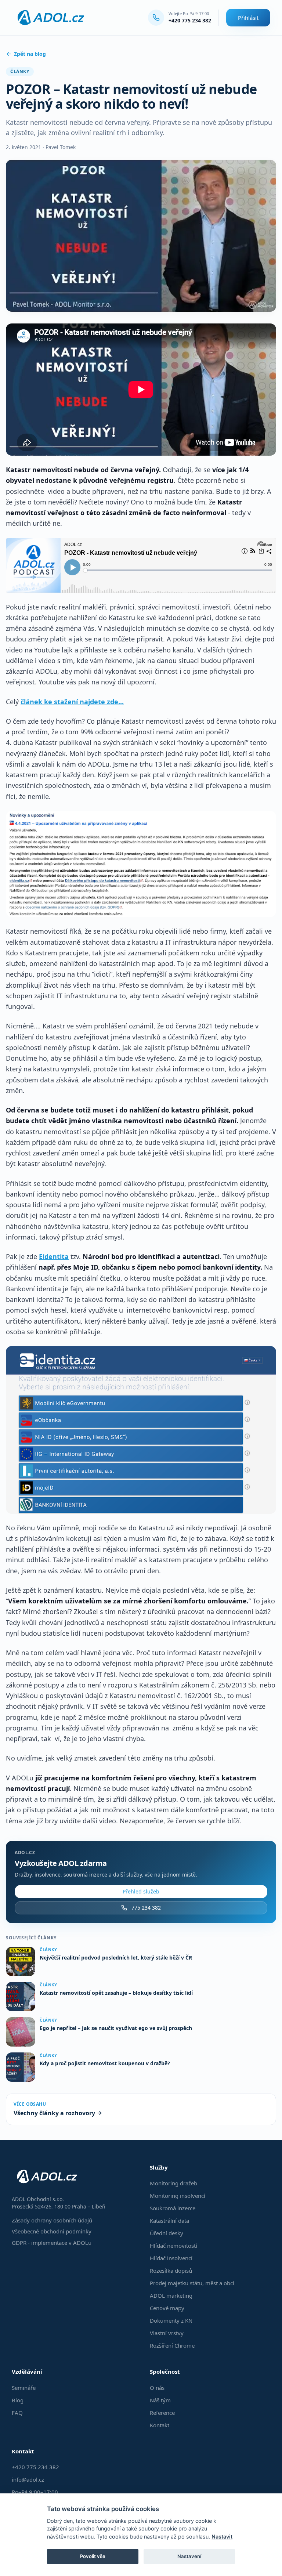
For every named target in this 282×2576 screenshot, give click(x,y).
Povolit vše (93, 2556)
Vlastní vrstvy (167, 2333)
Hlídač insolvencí (171, 2258)
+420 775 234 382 (190, 20)
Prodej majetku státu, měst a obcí (192, 2283)
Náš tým (160, 2400)
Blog (18, 2400)
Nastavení (189, 2556)
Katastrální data (169, 2221)
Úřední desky (167, 2233)
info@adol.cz (28, 2479)
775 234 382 (146, 1908)
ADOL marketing (171, 2295)
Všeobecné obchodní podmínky (52, 2231)
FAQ (17, 2413)
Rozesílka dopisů (171, 2271)
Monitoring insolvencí (178, 2196)
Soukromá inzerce (173, 2208)
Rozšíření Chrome (172, 2345)
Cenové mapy (167, 2308)
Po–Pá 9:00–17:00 (35, 2492)
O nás (157, 2388)
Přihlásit (248, 18)
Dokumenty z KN (171, 2320)
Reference (162, 2413)
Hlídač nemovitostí (173, 2246)
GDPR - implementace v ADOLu (52, 2243)
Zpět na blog (30, 54)
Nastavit (222, 2537)
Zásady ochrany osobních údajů (52, 2220)
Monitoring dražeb (173, 2183)
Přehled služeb (141, 1891)
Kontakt (160, 2425)
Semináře (24, 2388)
